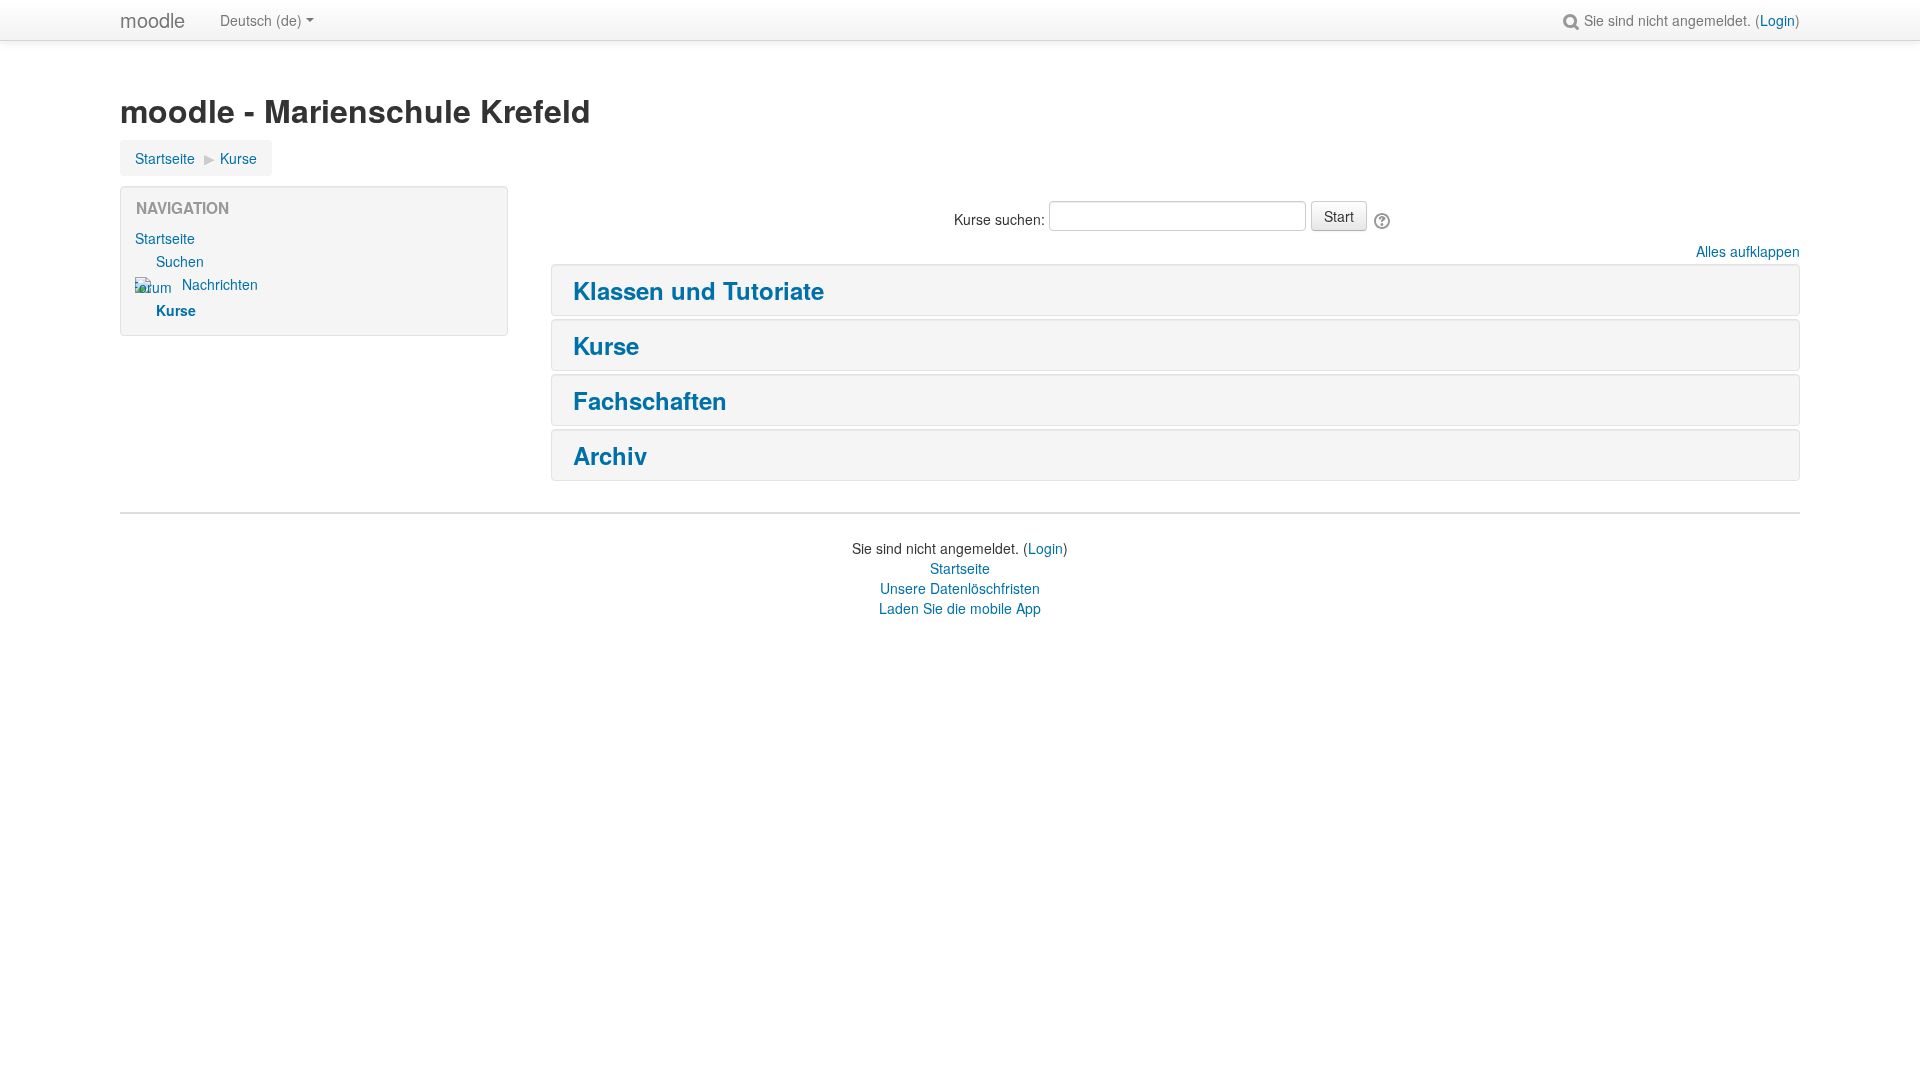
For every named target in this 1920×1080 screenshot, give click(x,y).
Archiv (610, 455)
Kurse (606, 345)
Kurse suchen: (1001, 219)
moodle (152, 19)
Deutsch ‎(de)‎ (261, 20)
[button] (1574, 20)
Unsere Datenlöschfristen (960, 588)
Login (1777, 20)
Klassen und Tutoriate (698, 290)
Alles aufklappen (1748, 251)
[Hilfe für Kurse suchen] (1383, 219)
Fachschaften (650, 400)
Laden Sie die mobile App (960, 608)
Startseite (165, 238)
